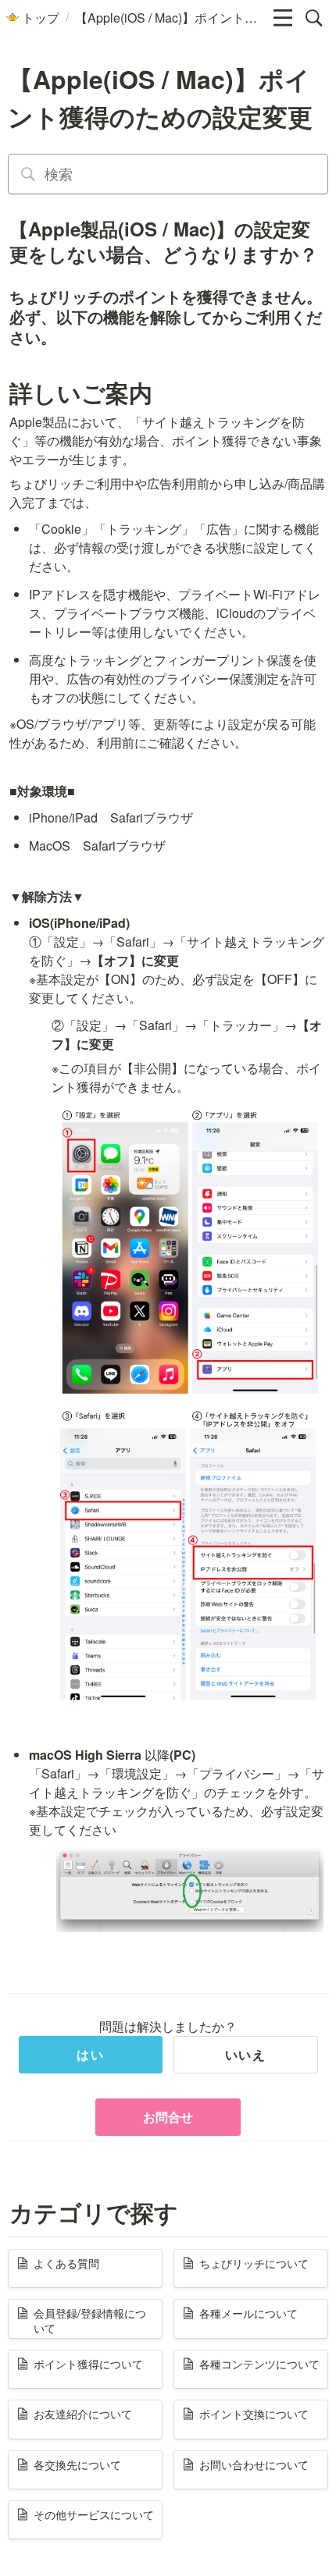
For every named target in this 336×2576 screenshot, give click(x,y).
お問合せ (168, 2117)
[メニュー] (283, 18)
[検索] (314, 18)
